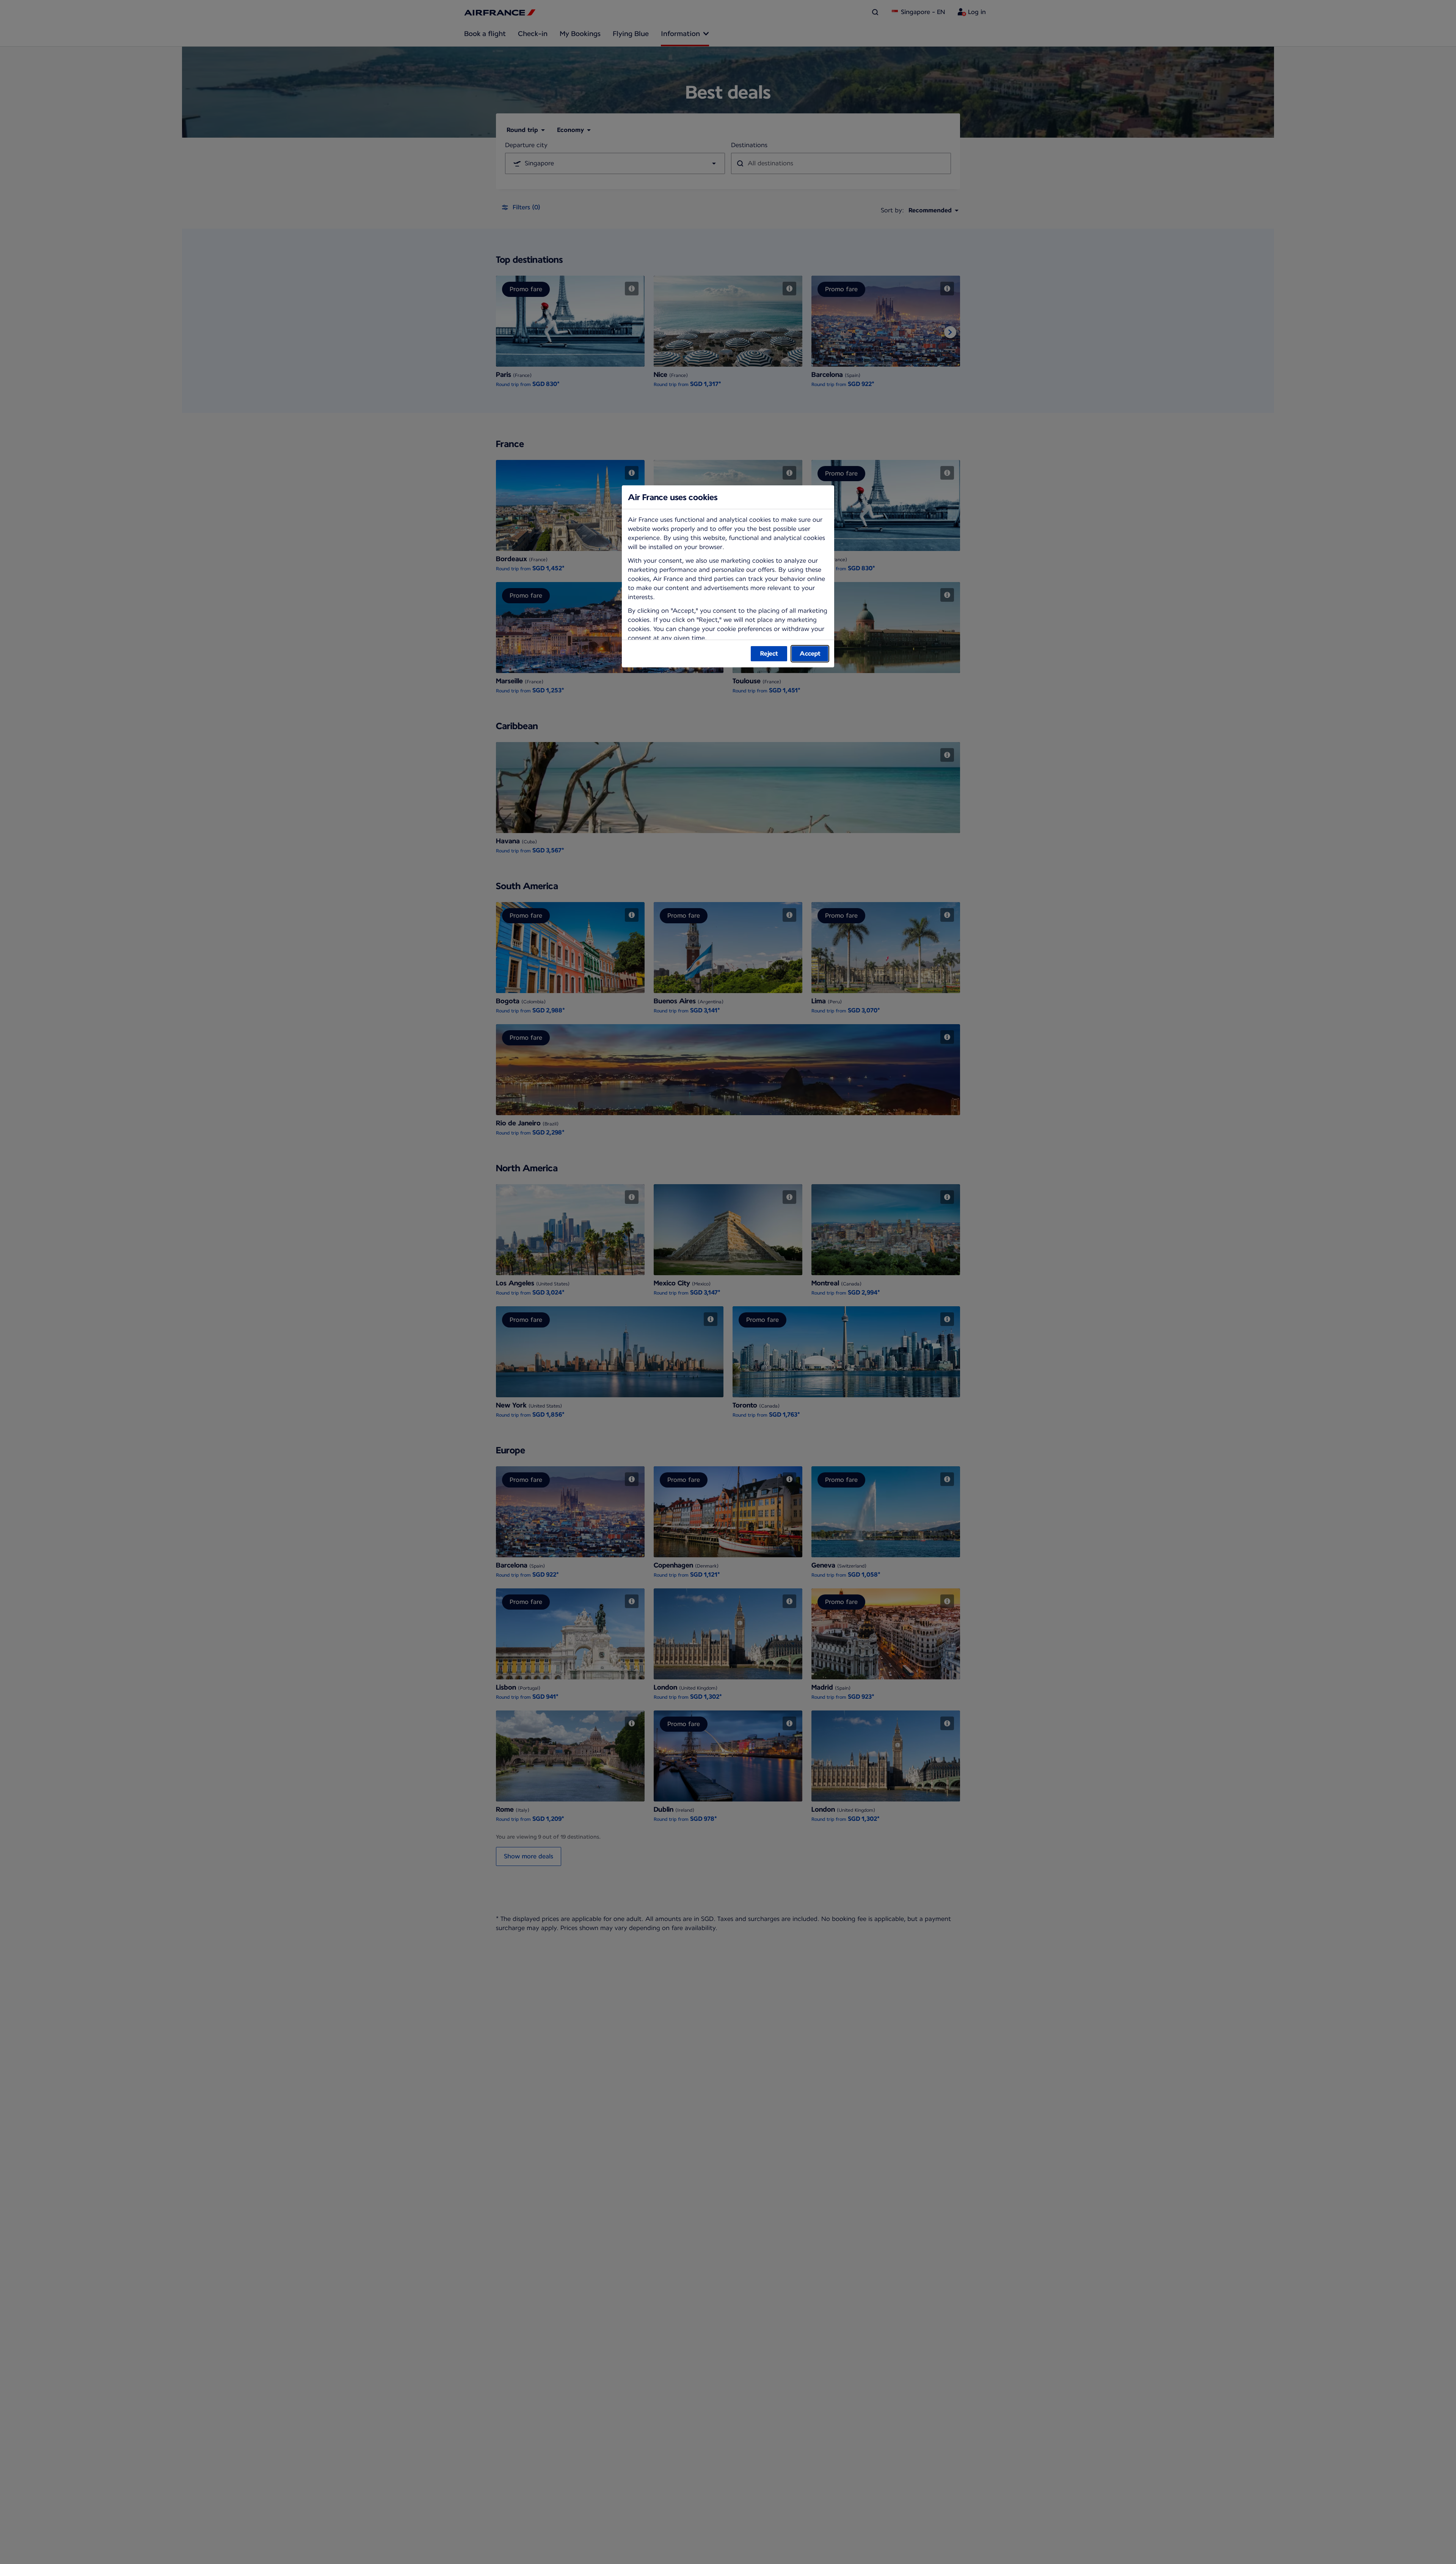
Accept (810, 654)
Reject (769, 654)
